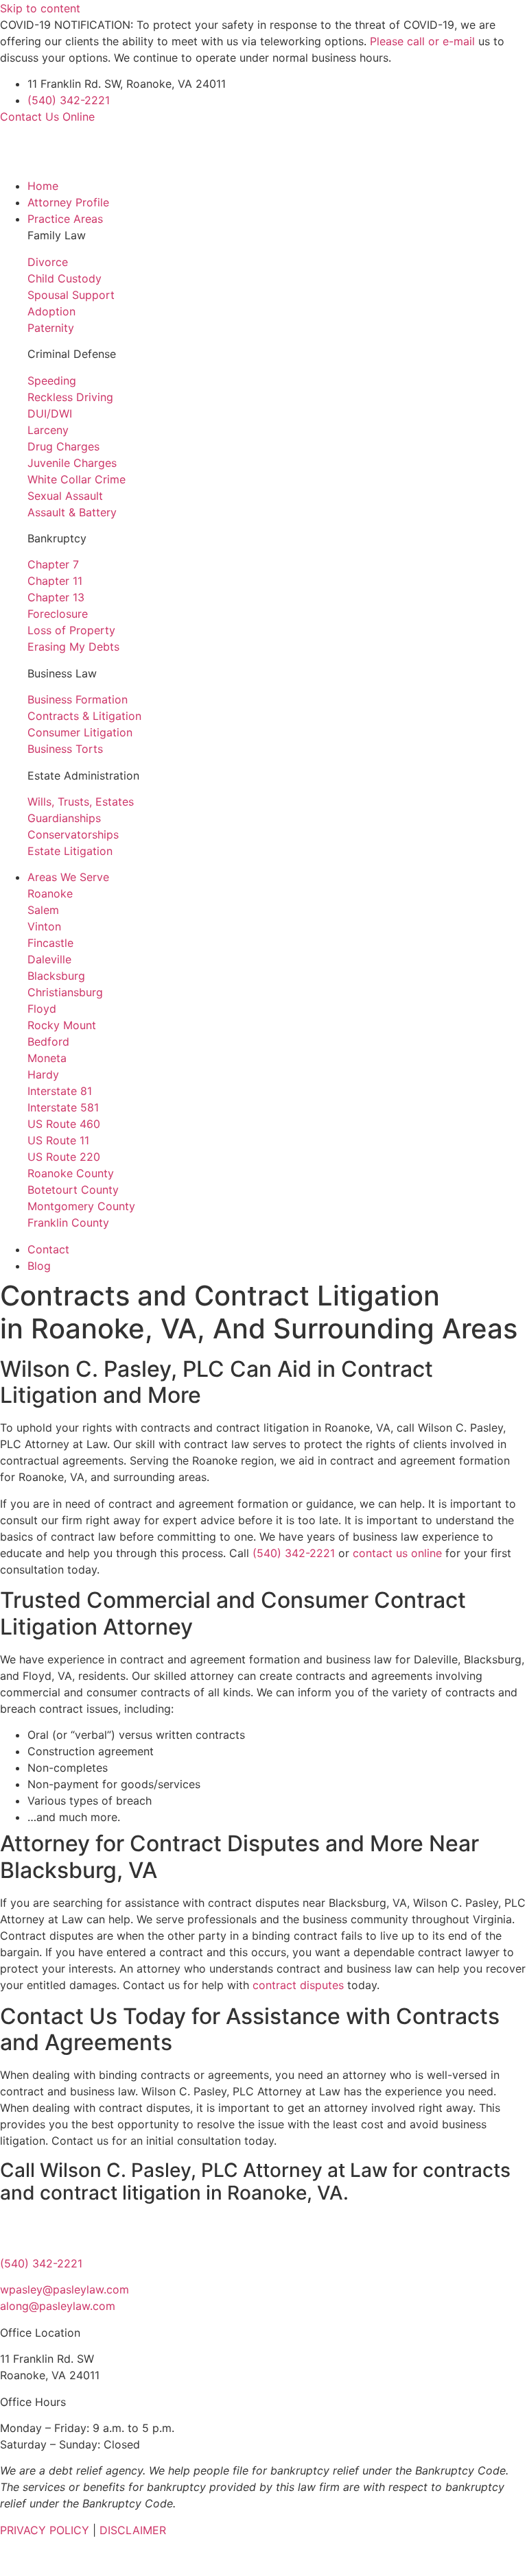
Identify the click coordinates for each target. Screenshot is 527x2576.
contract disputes (298, 1985)
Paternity (51, 328)
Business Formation (78, 699)
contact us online (397, 1553)
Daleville (49, 959)
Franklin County (68, 1223)
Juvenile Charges (72, 463)
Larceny (48, 430)
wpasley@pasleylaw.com (65, 2289)
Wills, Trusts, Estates (81, 802)
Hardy (43, 1074)
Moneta (47, 1058)
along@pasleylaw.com (58, 2306)
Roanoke (50, 893)
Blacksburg (56, 976)
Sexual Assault (65, 496)
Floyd (42, 1009)
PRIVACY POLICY (45, 2530)
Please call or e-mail (422, 41)
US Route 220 (64, 1157)
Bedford (48, 1042)
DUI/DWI (50, 413)
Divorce (48, 262)
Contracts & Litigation (84, 716)
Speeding (52, 381)
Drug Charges (63, 446)
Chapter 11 (55, 581)
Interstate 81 (60, 1091)
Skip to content (40, 8)
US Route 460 (64, 1124)
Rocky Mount (62, 1025)
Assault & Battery (72, 512)
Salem (43, 910)
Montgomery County (81, 1206)
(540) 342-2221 (69, 100)
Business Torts (65, 749)
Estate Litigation (70, 851)
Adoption (51, 311)
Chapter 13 (56, 597)
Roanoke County (71, 1173)
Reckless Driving (70, 397)
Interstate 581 (63, 1107)
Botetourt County (73, 1190)
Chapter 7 (53, 564)
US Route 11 (58, 1140)
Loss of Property (71, 630)
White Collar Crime (77, 479)
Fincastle (50, 943)
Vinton (44, 926)
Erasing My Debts (73, 647)
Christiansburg (65, 992)
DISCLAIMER (133, 2530)
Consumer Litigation (80, 732)
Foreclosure (58, 614)
